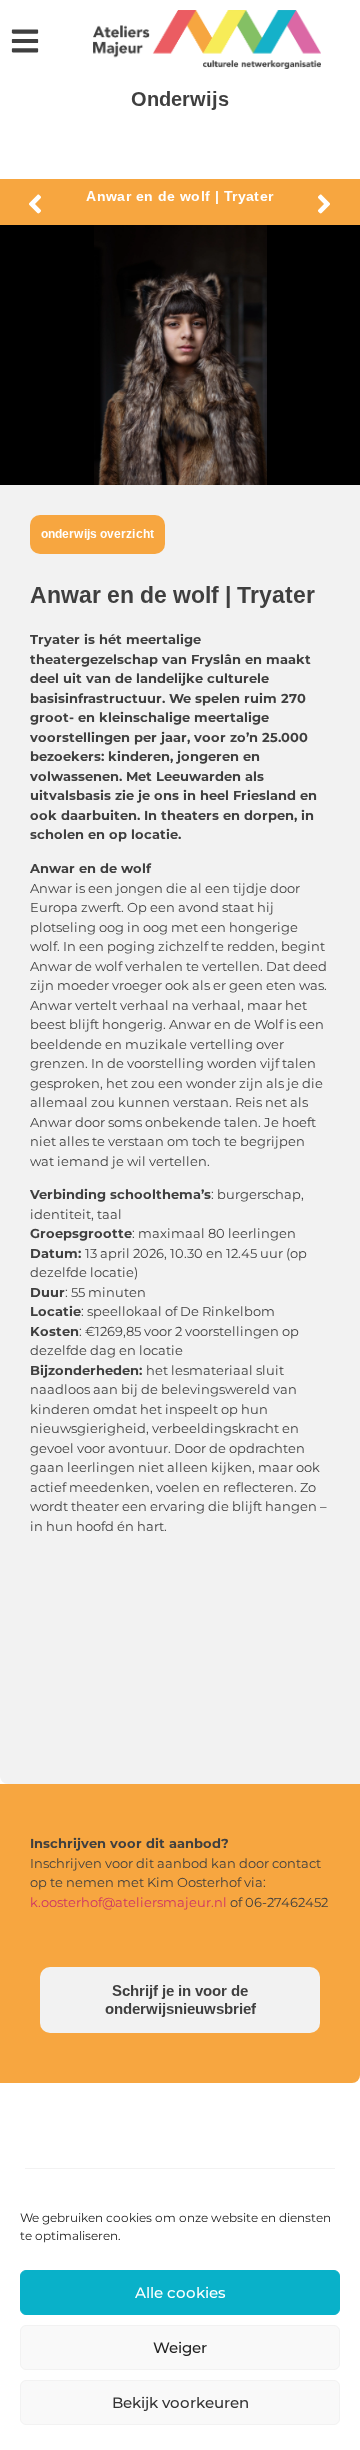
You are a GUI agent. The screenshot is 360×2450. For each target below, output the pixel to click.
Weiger (180, 2347)
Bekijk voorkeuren (180, 2402)
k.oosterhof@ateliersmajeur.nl (128, 1902)
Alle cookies (180, 2292)
